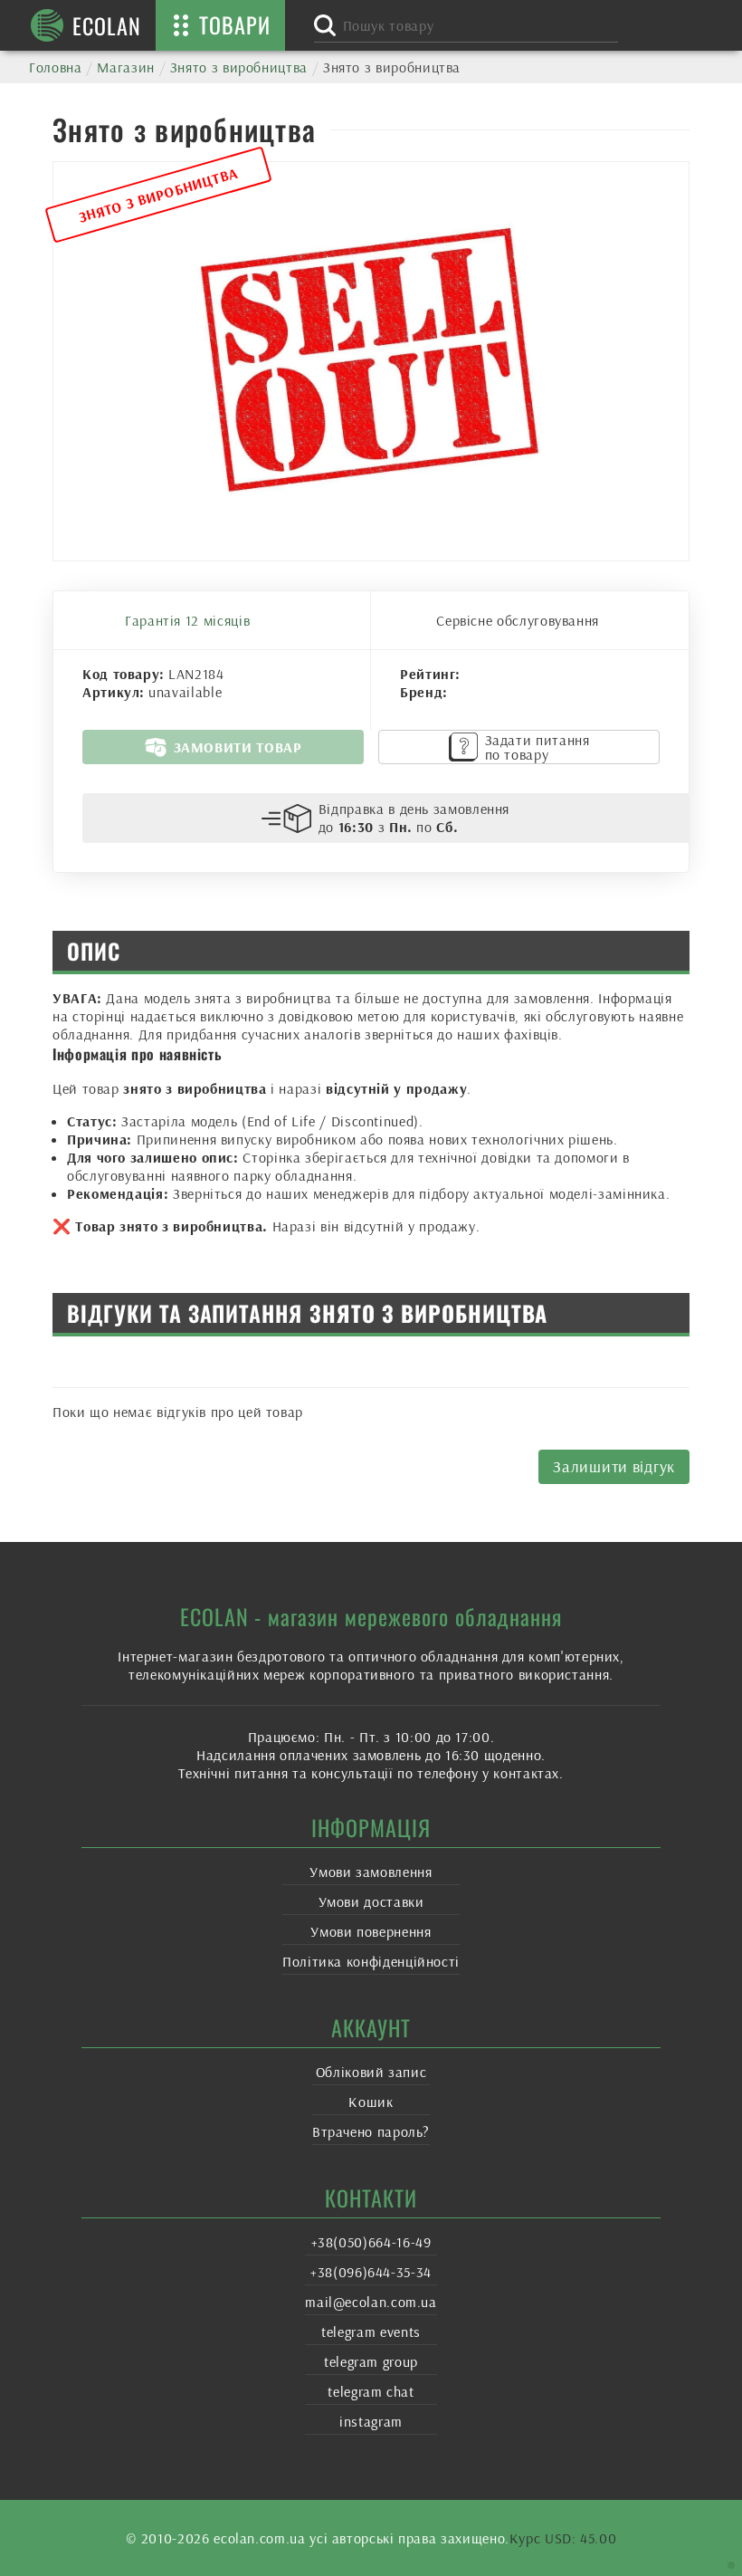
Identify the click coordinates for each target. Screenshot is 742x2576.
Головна (55, 67)
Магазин (125, 67)
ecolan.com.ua (259, 2538)
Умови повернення (371, 1931)
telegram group (371, 2361)
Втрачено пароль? (371, 2131)
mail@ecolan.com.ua (371, 2302)
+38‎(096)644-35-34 (371, 2272)
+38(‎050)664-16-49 (371, 2242)
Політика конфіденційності (371, 1961)
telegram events (371, 2332)
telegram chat (371, 2391)
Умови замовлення (371, 1872)
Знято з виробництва (239, 67)
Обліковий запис (371, 2072)
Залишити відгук (614, 1466)
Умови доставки (371, 1901)
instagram (371, 2421)
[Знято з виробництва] (371, 361)
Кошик (371, 2102)
